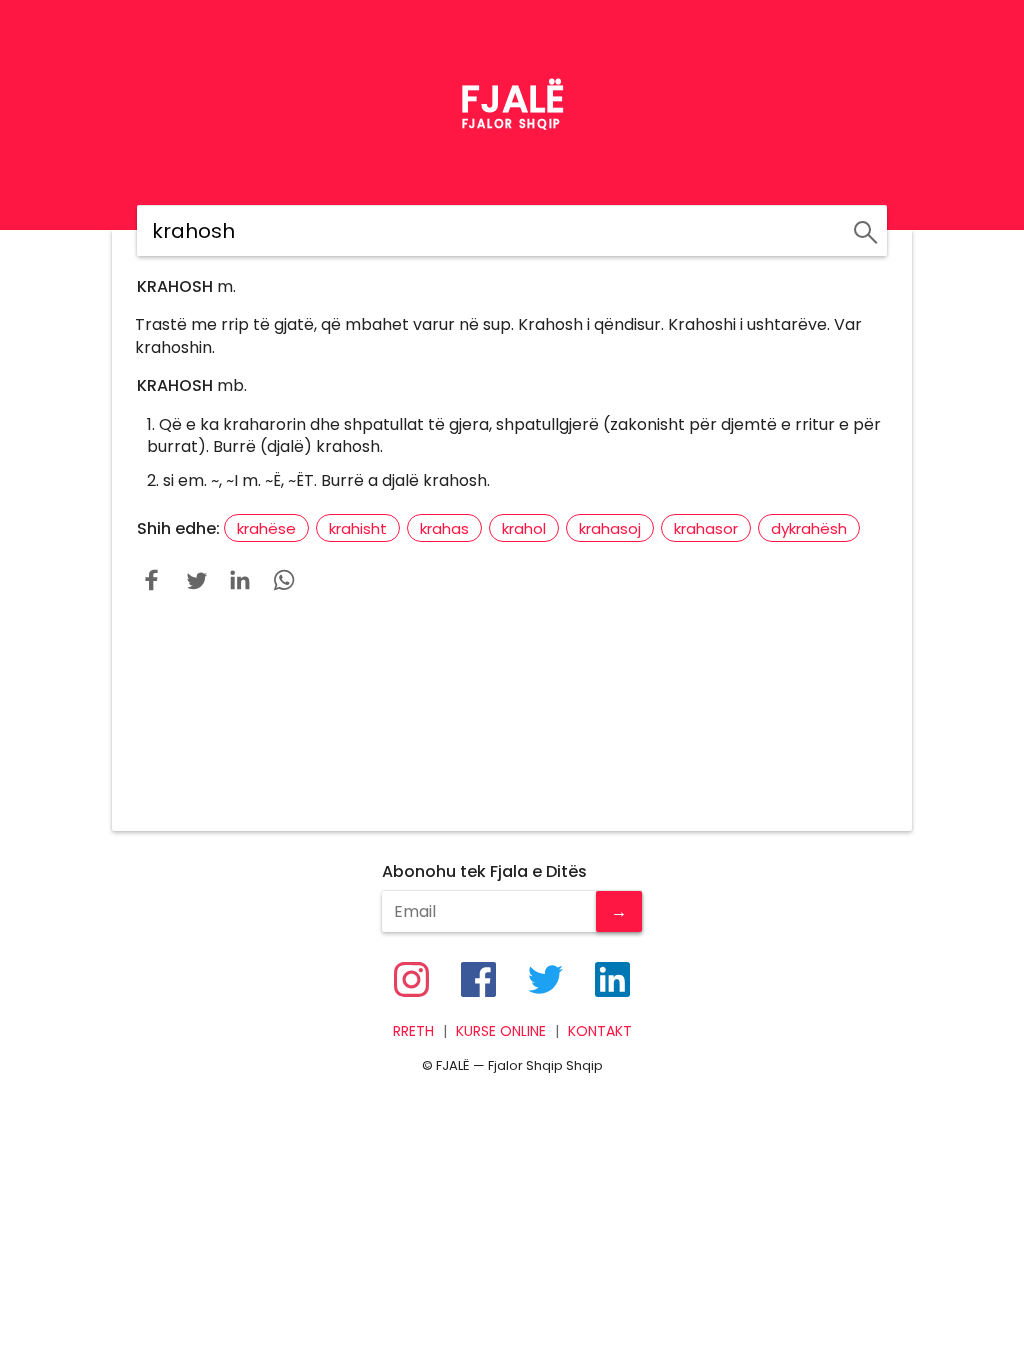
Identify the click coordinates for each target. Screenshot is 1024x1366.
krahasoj (610, 528)
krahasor (706, 528)
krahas (444, 528)
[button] (152, 580)
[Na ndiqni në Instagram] (411, 979)
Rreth (413, 1031)
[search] (862, 229)
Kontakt (600, 1031)
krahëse (266, 528)
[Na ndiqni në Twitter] (545, 979)
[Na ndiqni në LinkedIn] (612, 979)
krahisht (358, 528)
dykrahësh (809, 528)
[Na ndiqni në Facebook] (478, 979)
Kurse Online (501, 1031)
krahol (524, 528)
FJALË (512, 99)
